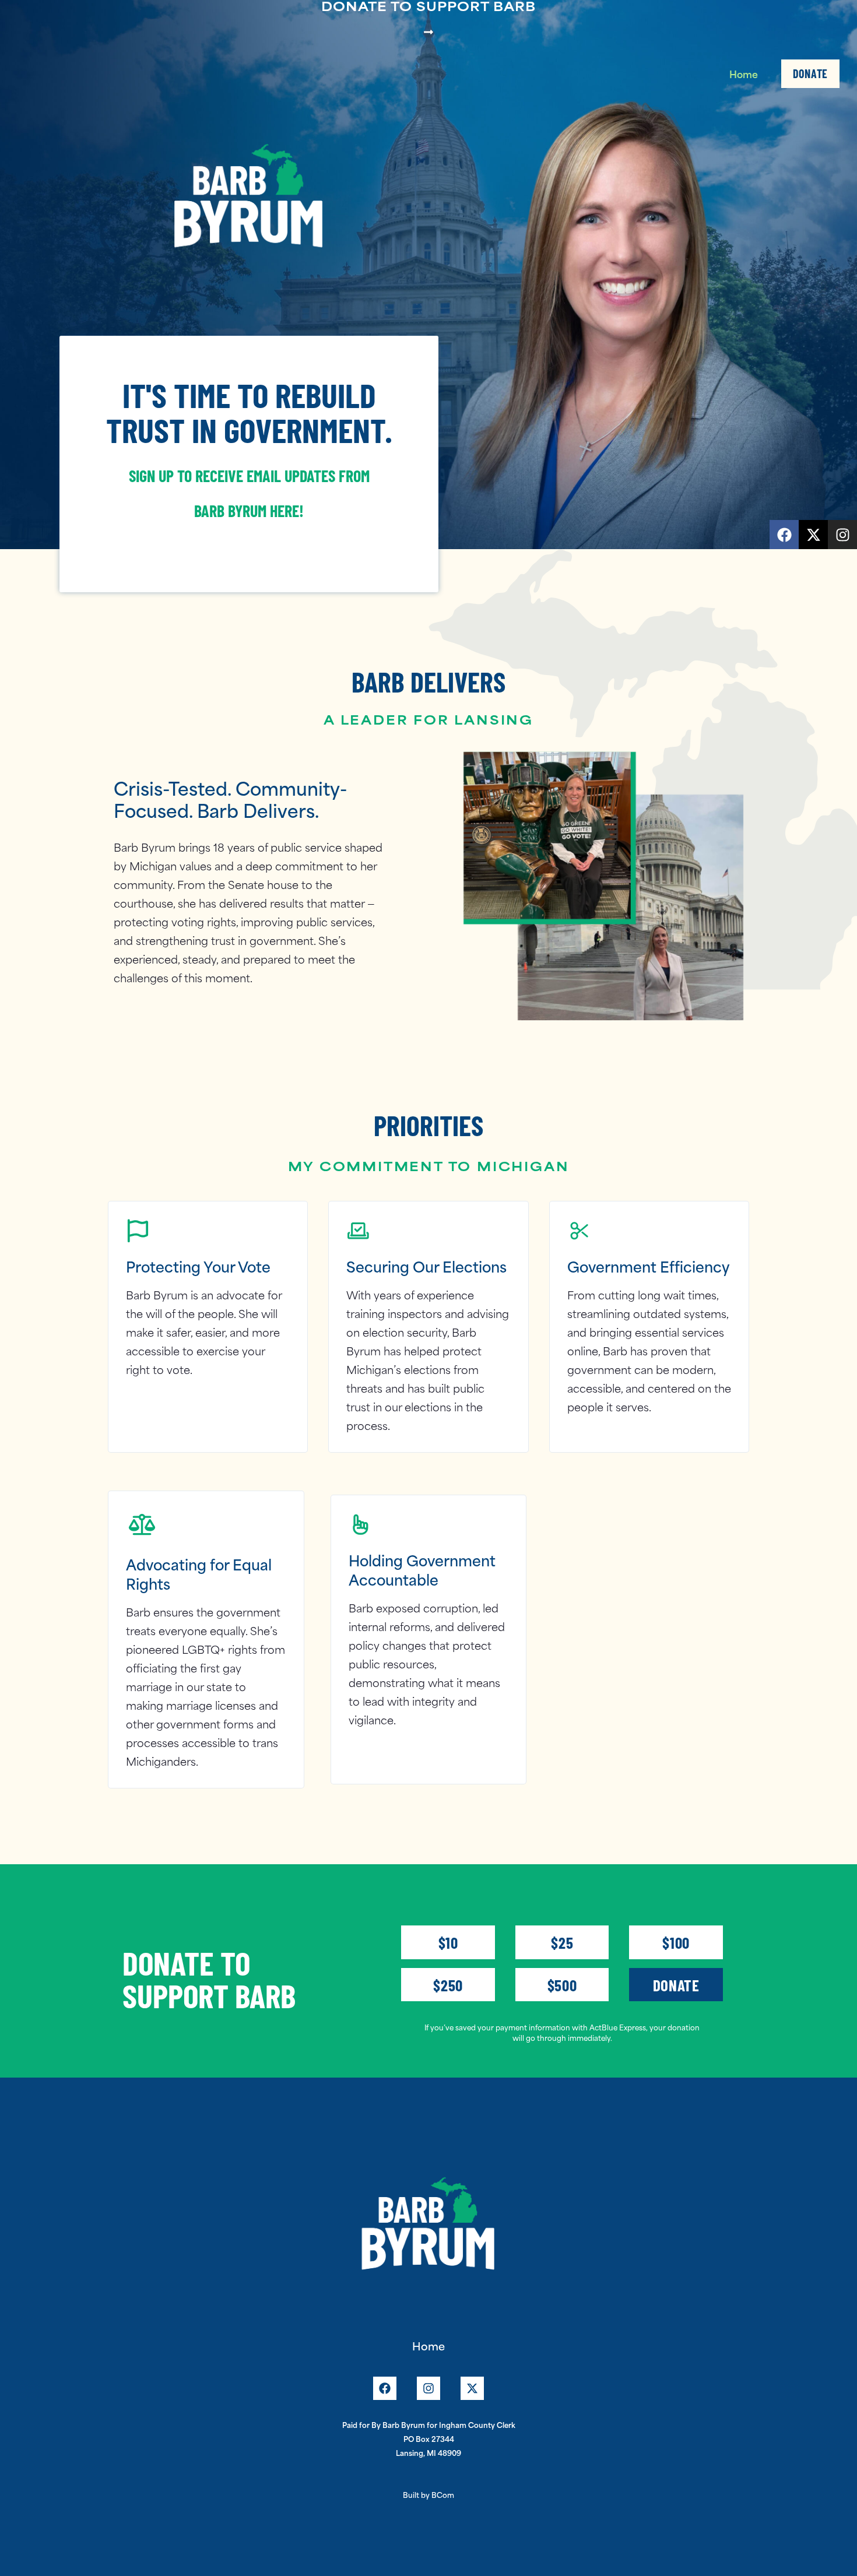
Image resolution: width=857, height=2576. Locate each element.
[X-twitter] (813, 535)
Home (744, 73)
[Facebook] (784, 535)
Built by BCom (428, 2494)
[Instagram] (842, 535)
